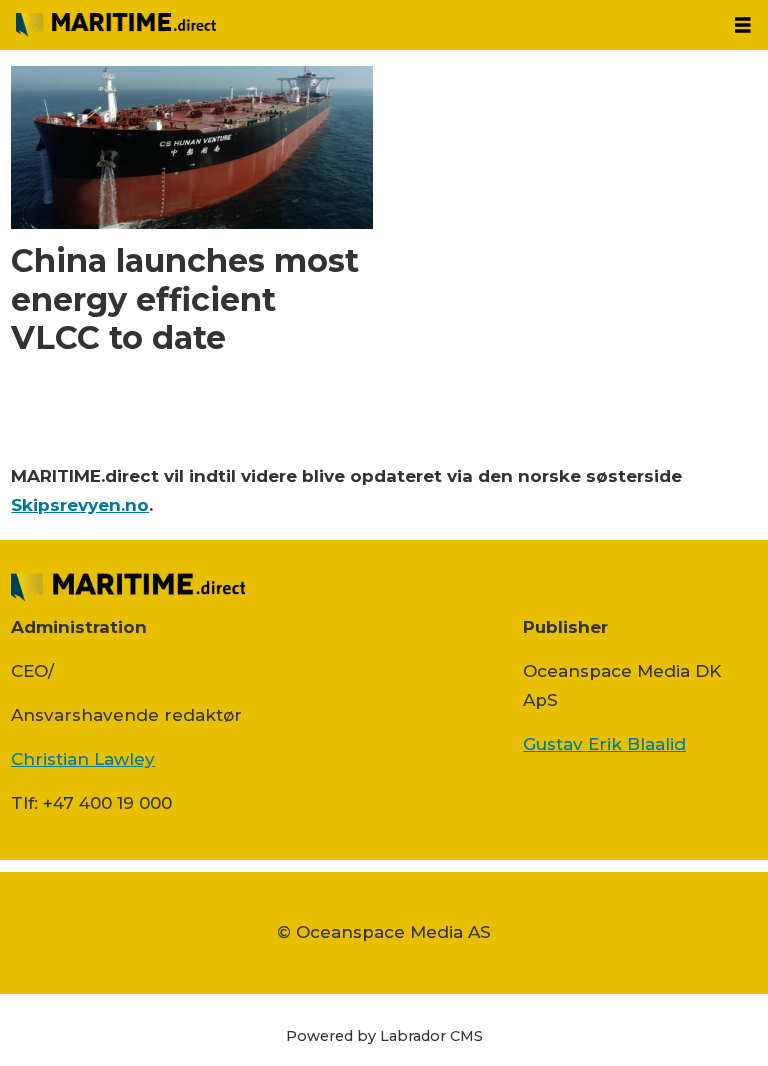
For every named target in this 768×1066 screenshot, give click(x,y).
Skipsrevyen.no (80, 505)
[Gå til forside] (359, 25)
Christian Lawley (83, 759)
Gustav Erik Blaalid (604, 744)
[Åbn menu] (743, 25)
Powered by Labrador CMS (384, 1036)
